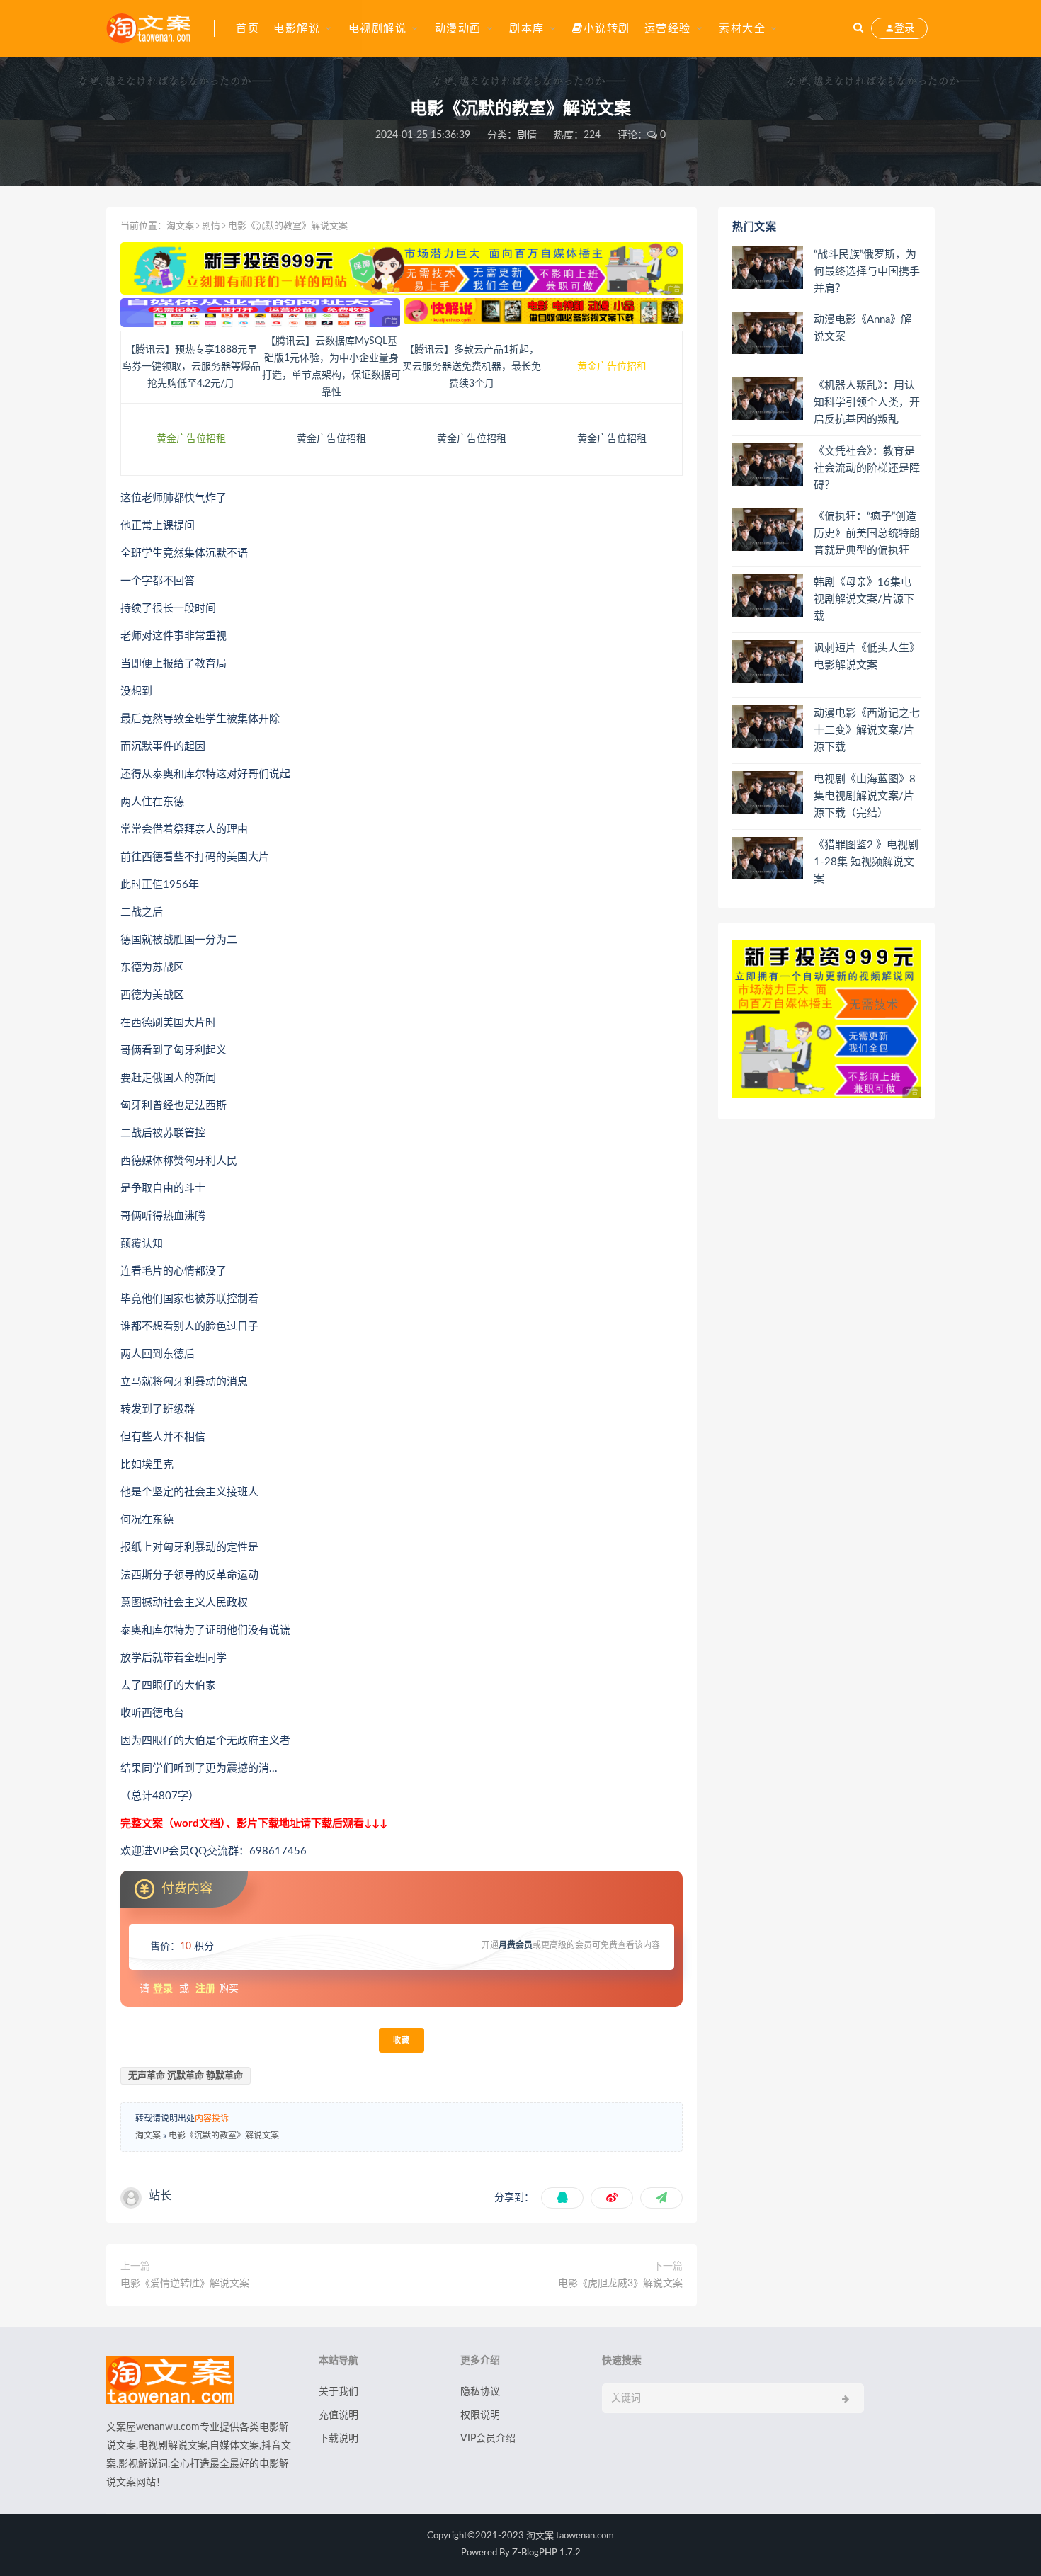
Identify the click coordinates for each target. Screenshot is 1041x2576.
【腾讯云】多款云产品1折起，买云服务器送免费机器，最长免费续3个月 (472, 367)
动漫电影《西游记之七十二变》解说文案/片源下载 (867, 730)
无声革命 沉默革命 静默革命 (186, 2076)
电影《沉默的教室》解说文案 (224, 2136)
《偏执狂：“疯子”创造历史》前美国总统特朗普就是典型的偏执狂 (867, 534)
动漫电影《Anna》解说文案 (863, 328)
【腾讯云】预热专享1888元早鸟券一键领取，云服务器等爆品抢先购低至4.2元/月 (191, 367)
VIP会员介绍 (488, 2439)
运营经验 (668, 29)
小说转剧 (607, 29)
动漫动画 (458, 29)
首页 (248, 29)
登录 (163, 1989)
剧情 (527, 135)
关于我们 (339, 2392)
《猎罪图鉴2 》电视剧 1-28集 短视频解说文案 (866, 862)
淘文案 (180, 226)
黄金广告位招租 (612, 367)
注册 (205, 1989)
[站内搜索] (858, 28)
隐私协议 (480, 2392)
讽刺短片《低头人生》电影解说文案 (867, 657)
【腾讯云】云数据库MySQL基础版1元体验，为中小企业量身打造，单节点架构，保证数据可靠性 (331, 367)
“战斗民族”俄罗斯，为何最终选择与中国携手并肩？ (867, 272)
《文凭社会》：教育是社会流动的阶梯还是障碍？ (867, 468)
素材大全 (742, 29)
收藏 (402, 2040)
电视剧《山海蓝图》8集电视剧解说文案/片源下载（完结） (865, 796)
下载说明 (339, 2439)
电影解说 (297, 29)
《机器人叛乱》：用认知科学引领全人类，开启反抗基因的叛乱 (867, 403)
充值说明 (339, 2415)
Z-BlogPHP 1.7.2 (546, 2553)
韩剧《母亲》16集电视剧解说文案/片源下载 (864, 599)
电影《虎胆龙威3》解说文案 (620, 2284)
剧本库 (527, 29)
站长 (160, 2196)
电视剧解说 (378, 29)
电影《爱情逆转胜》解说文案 (185, 2284)
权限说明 (480, 2415)
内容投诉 (212, 2119)
